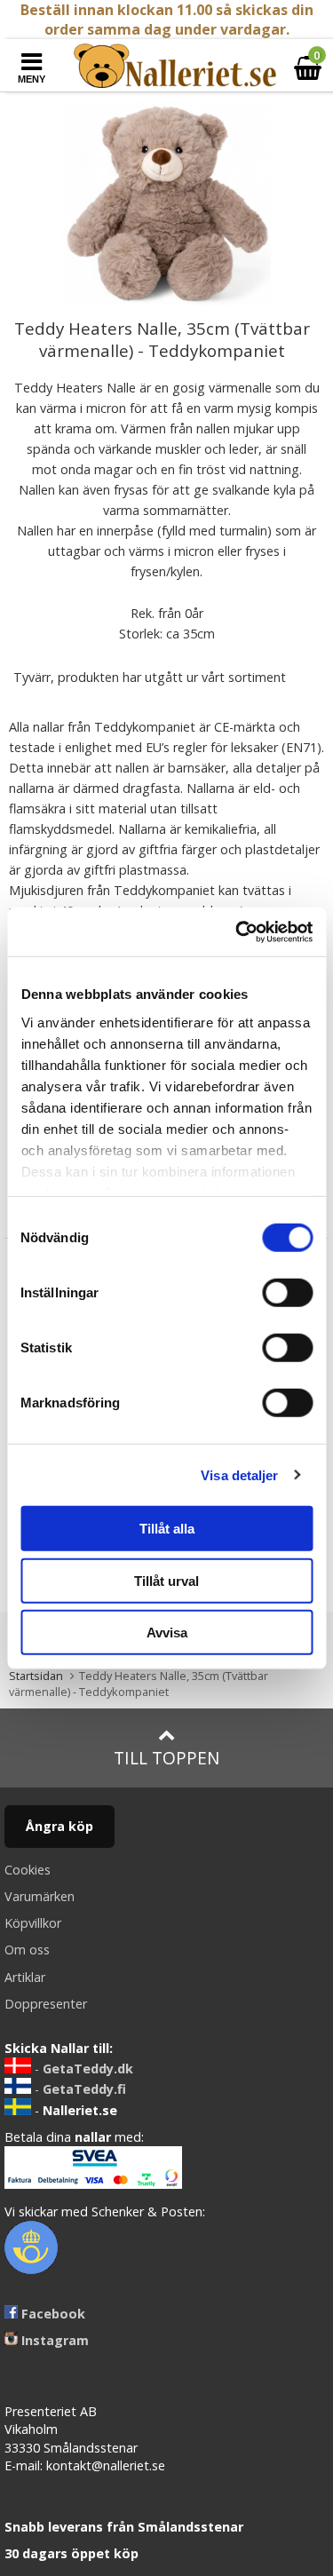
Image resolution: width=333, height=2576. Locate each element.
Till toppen (166, 1758)
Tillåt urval (166, 1580)
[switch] (287, 1293)
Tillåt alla (167, 1529)
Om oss (27, 1950)
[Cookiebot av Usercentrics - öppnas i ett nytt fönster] (237, 931)
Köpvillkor (33, 1923)
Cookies (28, 1870)
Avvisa (167, 1633)
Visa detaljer (239, 1474)
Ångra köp (59, 1826)
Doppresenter (46, 2004)
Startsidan (36, 1676)
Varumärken (40, 1896)
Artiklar (25, 1977)
